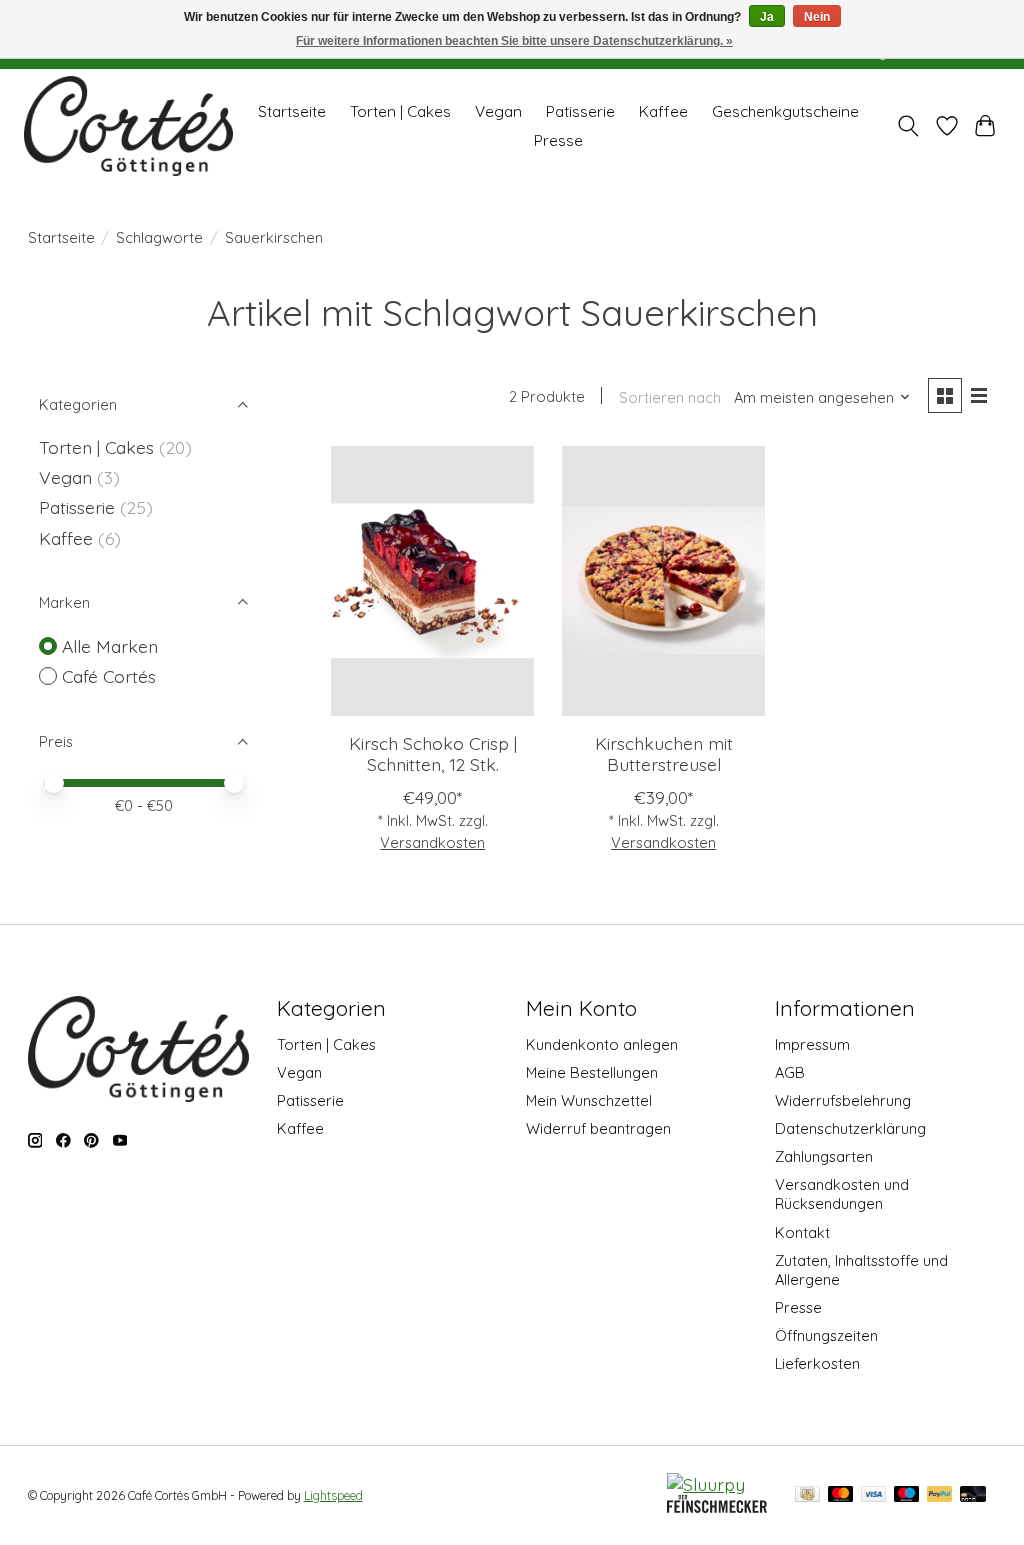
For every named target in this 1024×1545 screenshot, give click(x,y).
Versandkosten (432, 842)
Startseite (292, 111)
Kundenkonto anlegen (602, 1044)
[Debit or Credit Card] (973, 1495)
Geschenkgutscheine (785, 111)
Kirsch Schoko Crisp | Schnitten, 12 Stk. (433, 753)
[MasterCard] (841, 1495)
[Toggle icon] (907, 126)
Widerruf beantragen (598, 1128)
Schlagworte (159, 237)
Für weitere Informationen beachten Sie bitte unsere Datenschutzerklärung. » (514, 41)
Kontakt (802, 1232)
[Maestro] (907, 1495)
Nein (817, 17)
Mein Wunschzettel (589, 1100)
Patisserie (580, 111)
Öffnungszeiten (826, 1335)
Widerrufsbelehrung (843, 1100)
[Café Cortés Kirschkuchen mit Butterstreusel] (663, 581)
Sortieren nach (670, 397)
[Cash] (807, 1495)
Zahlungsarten (824, 1156)
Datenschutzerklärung (850, 1128)
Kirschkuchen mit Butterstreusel (664, 753)
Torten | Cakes (400, 111)
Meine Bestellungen (592, 1072)
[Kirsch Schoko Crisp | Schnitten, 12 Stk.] (432, 581)
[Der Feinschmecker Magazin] (717, 1506)
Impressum (812, 1044)
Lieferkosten (817, 1363)
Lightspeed (333, 1495)
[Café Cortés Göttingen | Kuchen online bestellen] (128, 126)
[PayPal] (940, 1495)
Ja (767, 17)
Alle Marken (110, 646)
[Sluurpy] (706, 1484)
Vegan (498, 111)
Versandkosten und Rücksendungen (842, 1194)
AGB (790, 1072)
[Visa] (874, 1495)
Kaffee (663, 111)
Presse (558, 140)
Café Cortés (109, 676)
